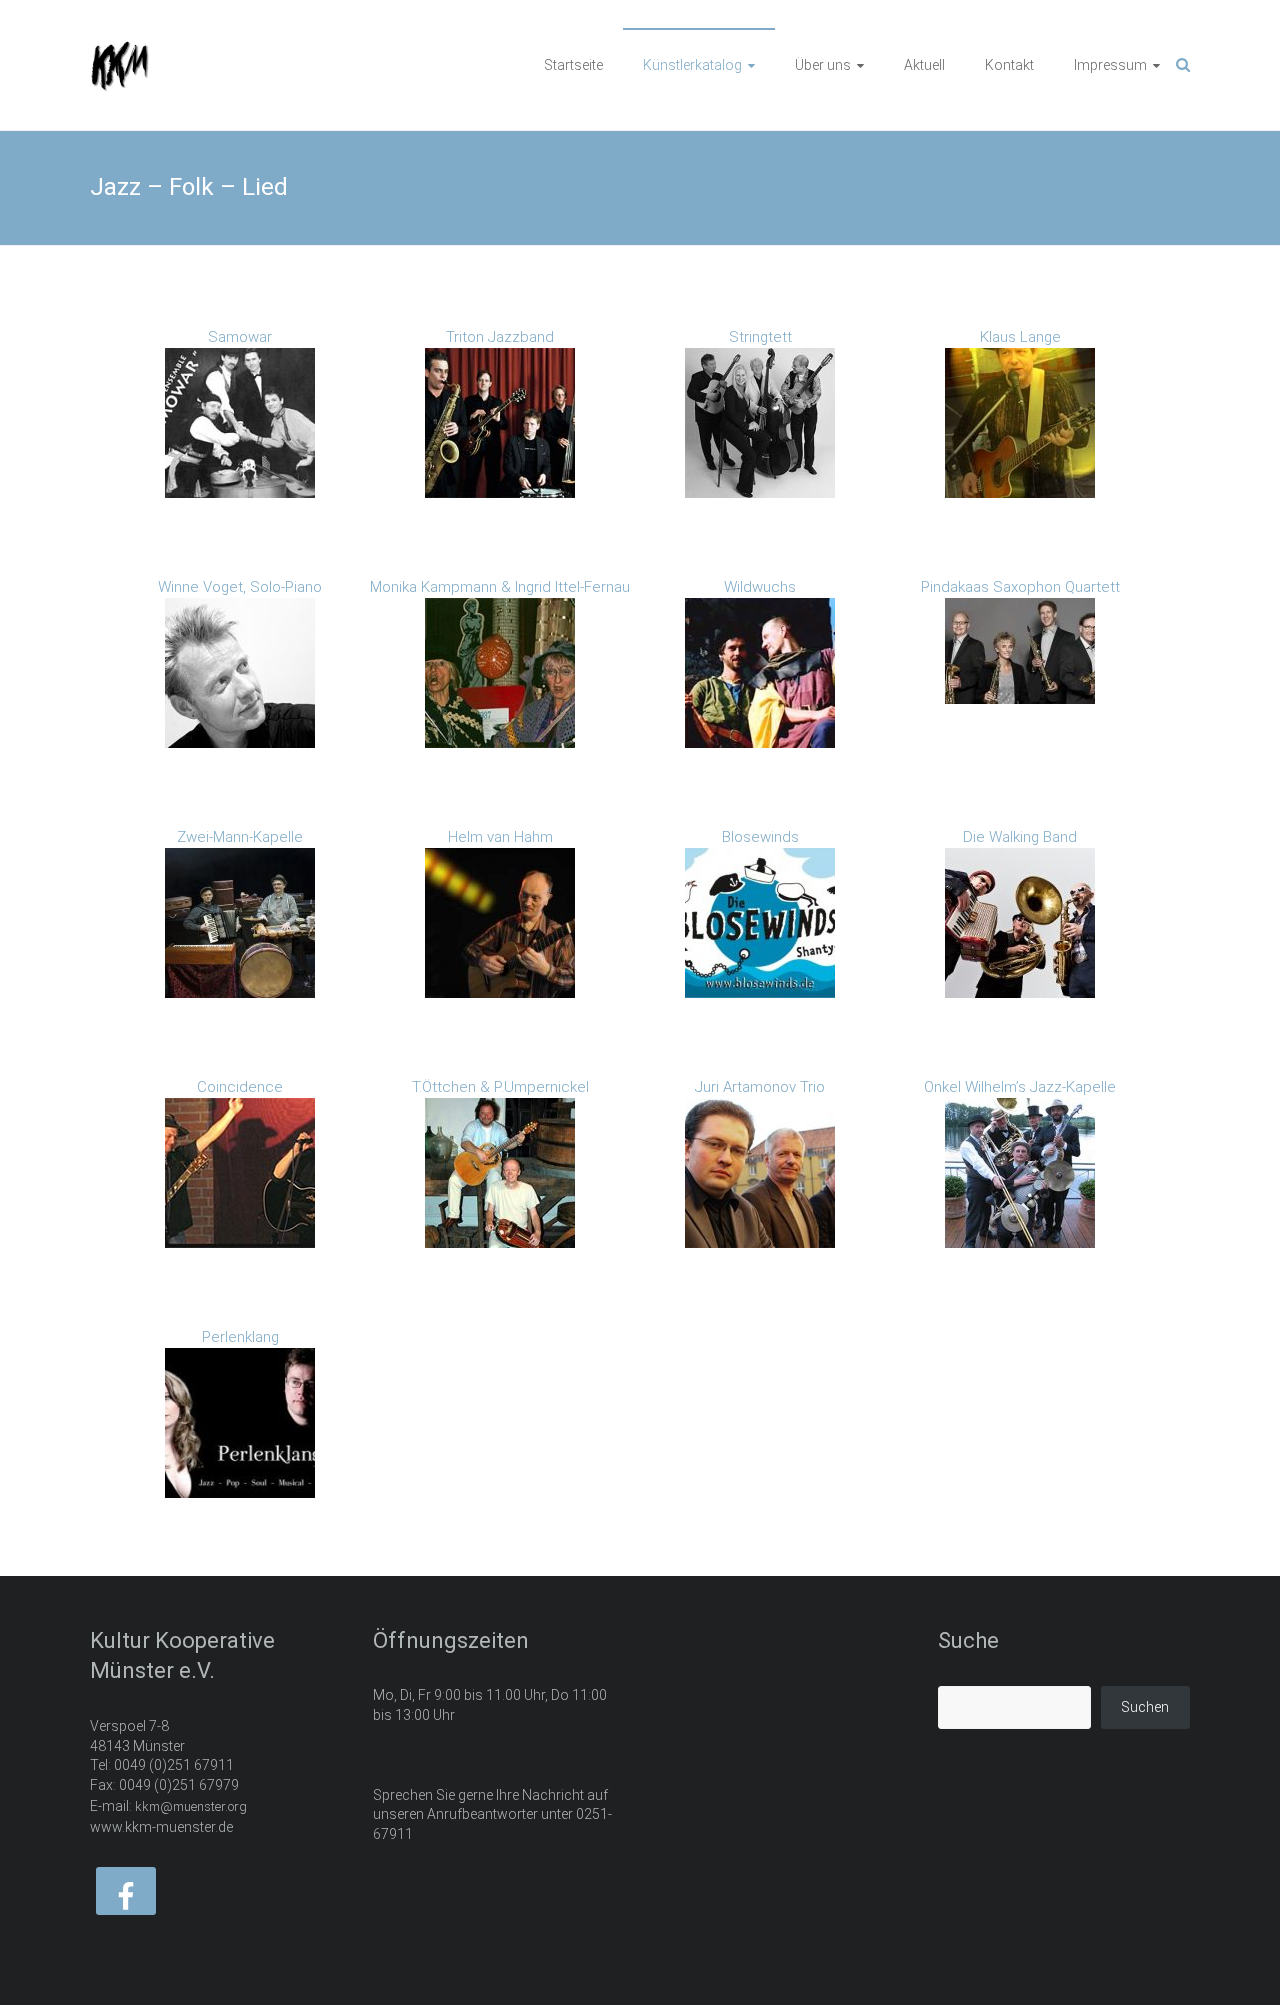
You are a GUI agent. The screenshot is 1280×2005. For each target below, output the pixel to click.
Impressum (1110, 65)
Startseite (573, 65)
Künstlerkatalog (692, 65)
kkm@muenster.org (191, 1806)
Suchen (1145, 1707)
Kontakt (1009, 65)
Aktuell (924, 65)
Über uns (823, 65)
